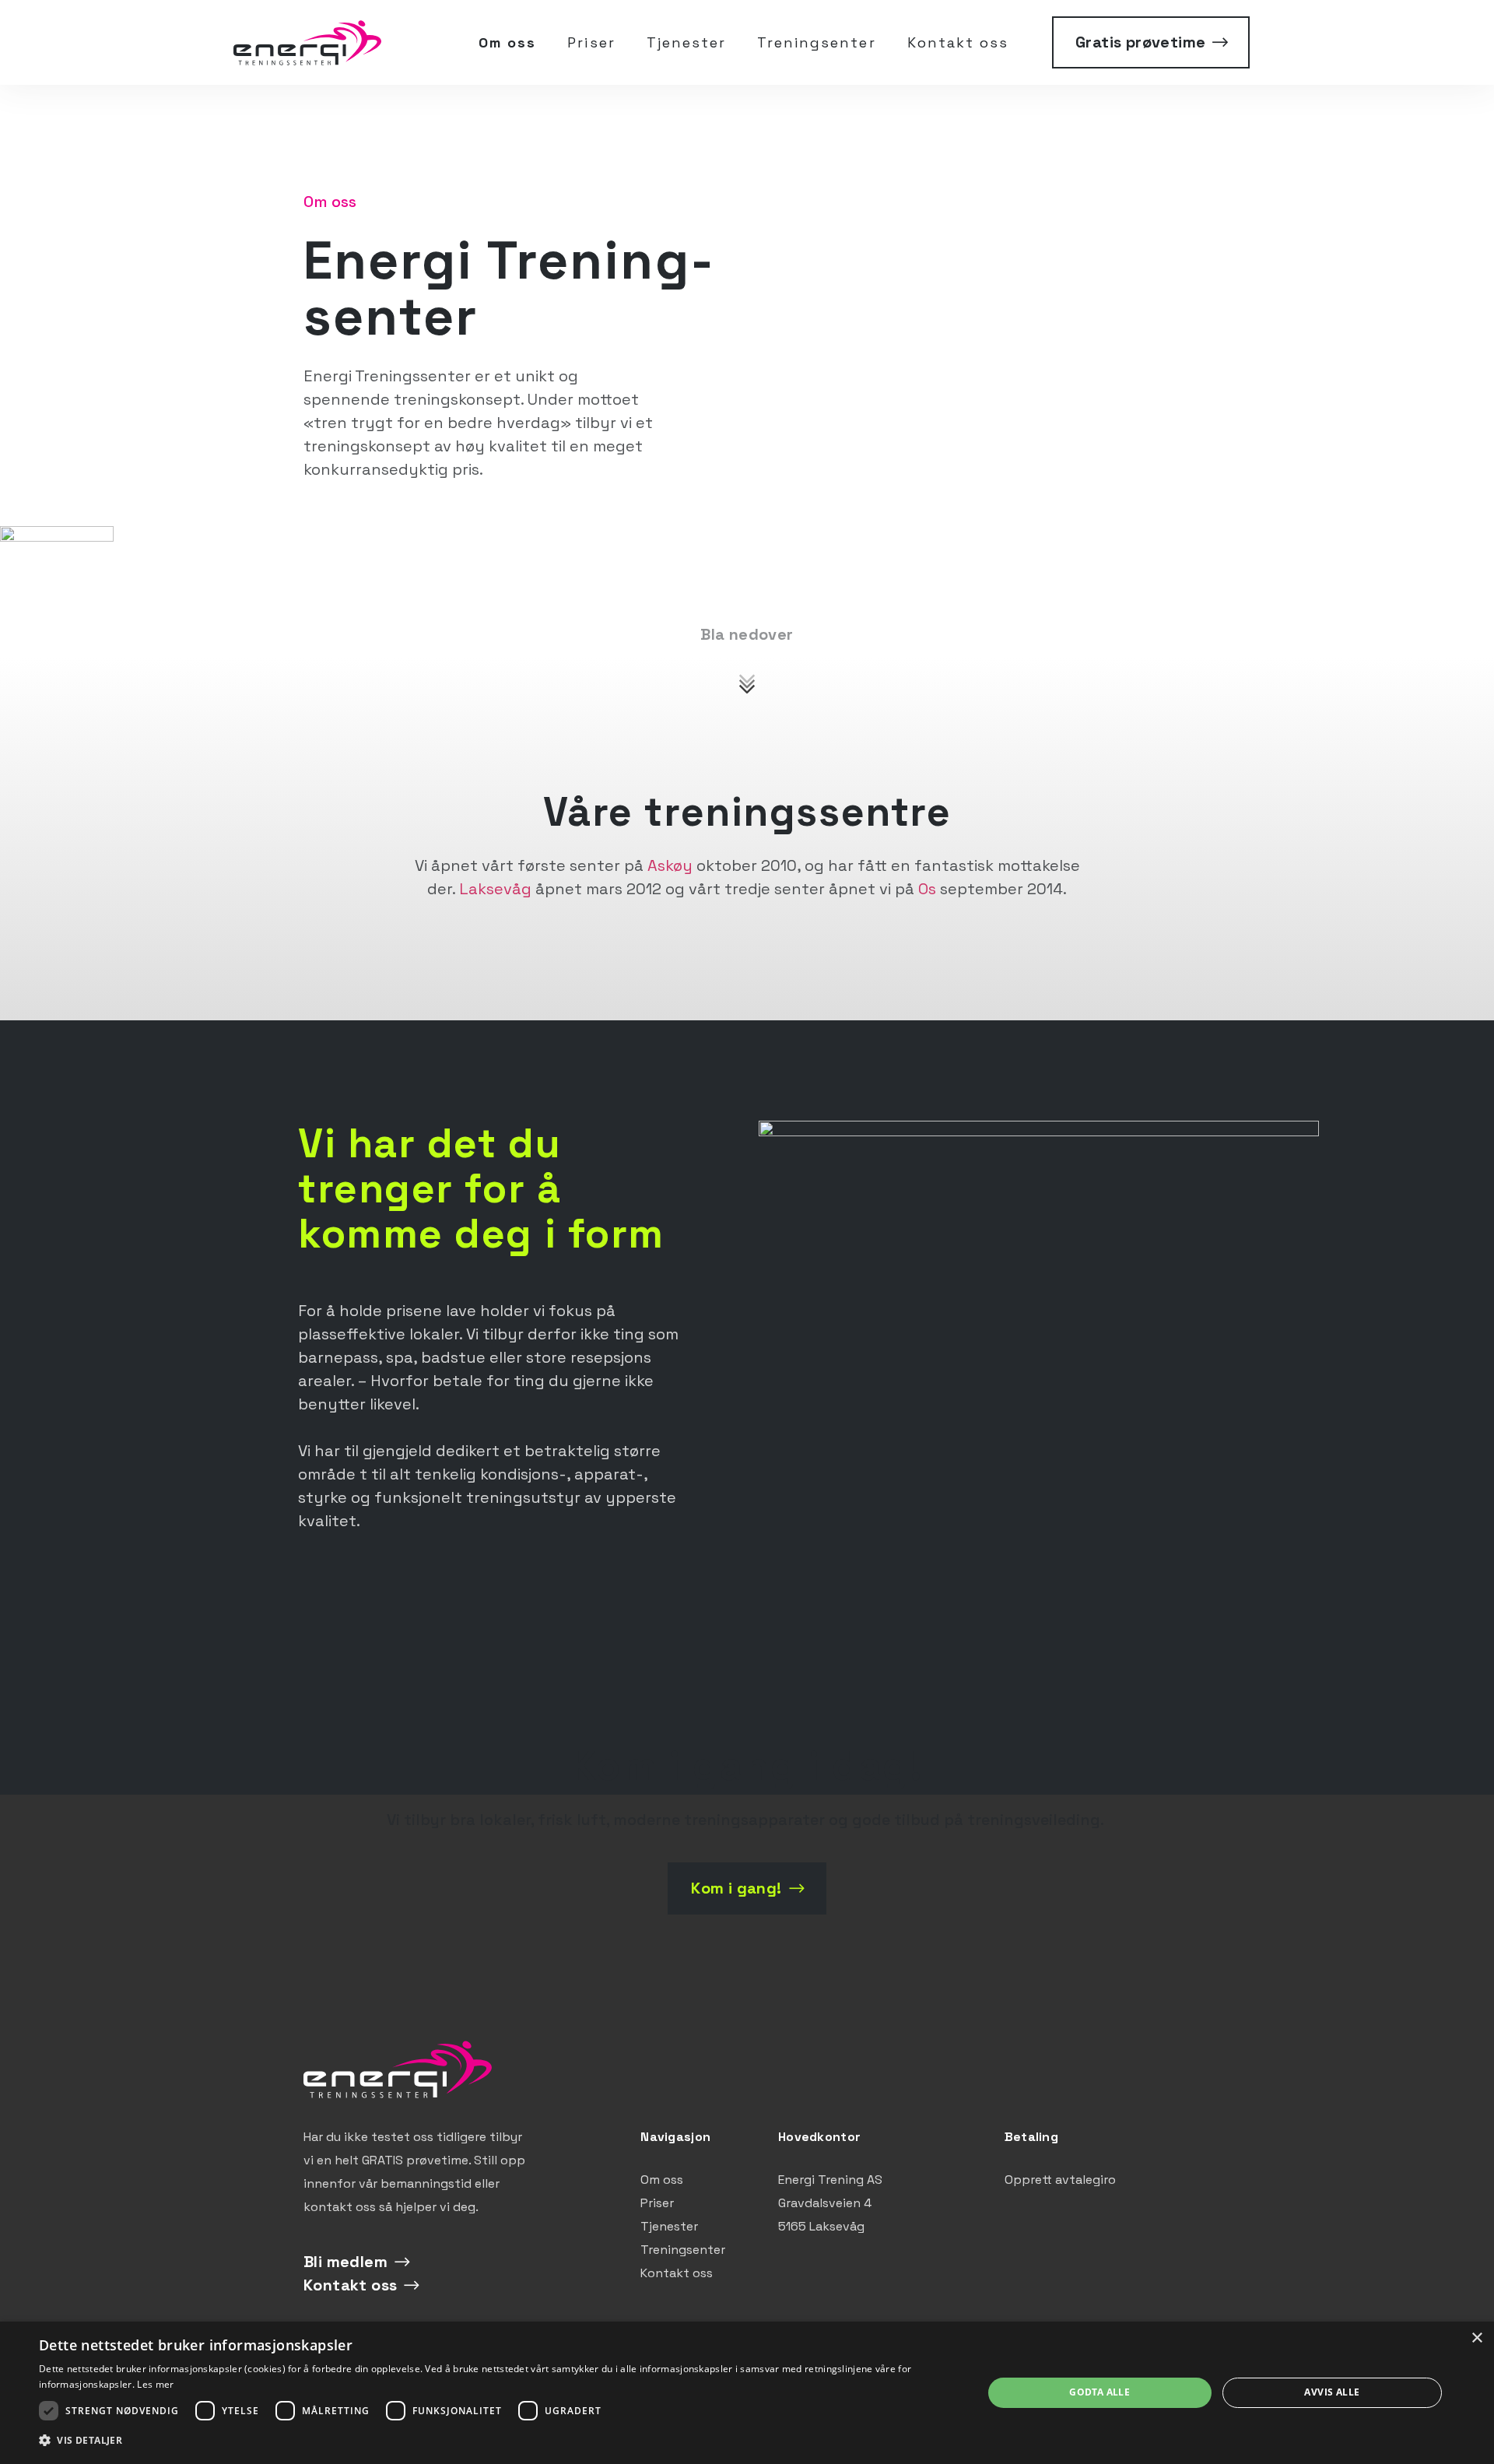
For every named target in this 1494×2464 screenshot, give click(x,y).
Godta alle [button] (1099, 2392)
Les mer (155, 2384)
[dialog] (747, 2393)
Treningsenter (817, 42)
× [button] (1476, 2338)
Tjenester (686, 42)
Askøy (670, 865)
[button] (497, 2441)
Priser (591, 42)
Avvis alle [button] (1332, 2392)
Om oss (507, 42)
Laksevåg (495, 889)
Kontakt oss (958, 42)
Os (927, 889)
